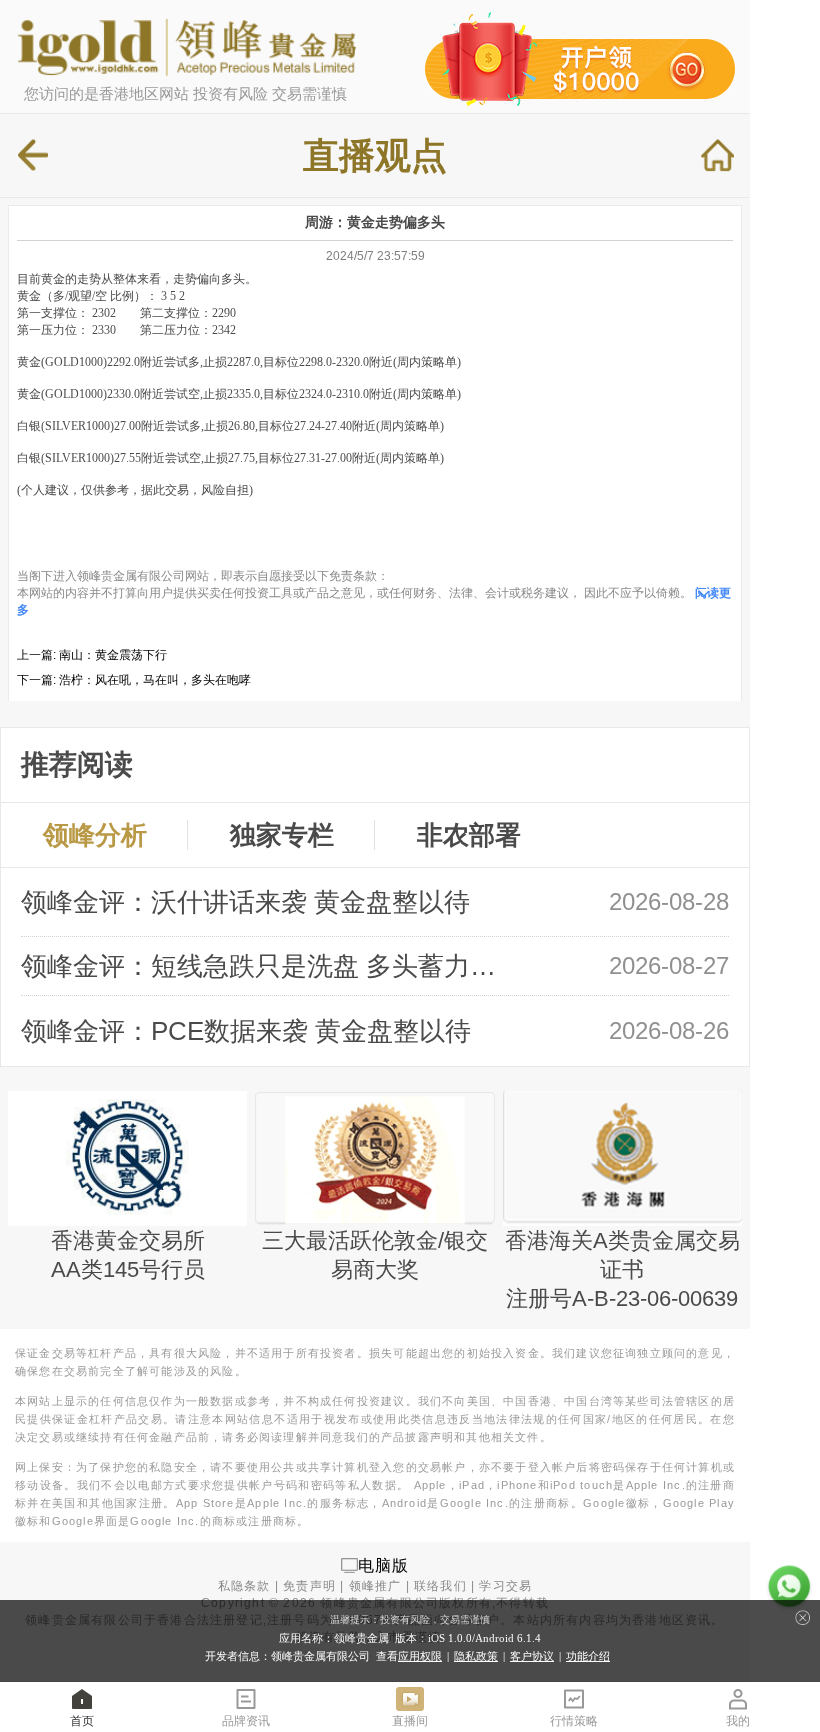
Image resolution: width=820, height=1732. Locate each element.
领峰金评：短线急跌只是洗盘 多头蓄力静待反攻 (269, 966)
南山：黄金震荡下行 (113, 655)
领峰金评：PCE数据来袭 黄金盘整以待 (246, 1031)
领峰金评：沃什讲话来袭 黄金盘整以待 (245, 902)
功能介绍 (588, 1656)
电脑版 (384, 1564)
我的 (738, 1721)
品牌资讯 (246, 1721)
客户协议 (532, 1656)
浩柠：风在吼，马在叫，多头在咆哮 (155, 680)
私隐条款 (244, 1586)
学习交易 (505, 1586)
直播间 (410, 1721)
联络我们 (440, 1586)
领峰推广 (375, 1586)
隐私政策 (476, 1656)
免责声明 (309, 1586)
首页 (82, 1721)
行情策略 (574, 1721)
